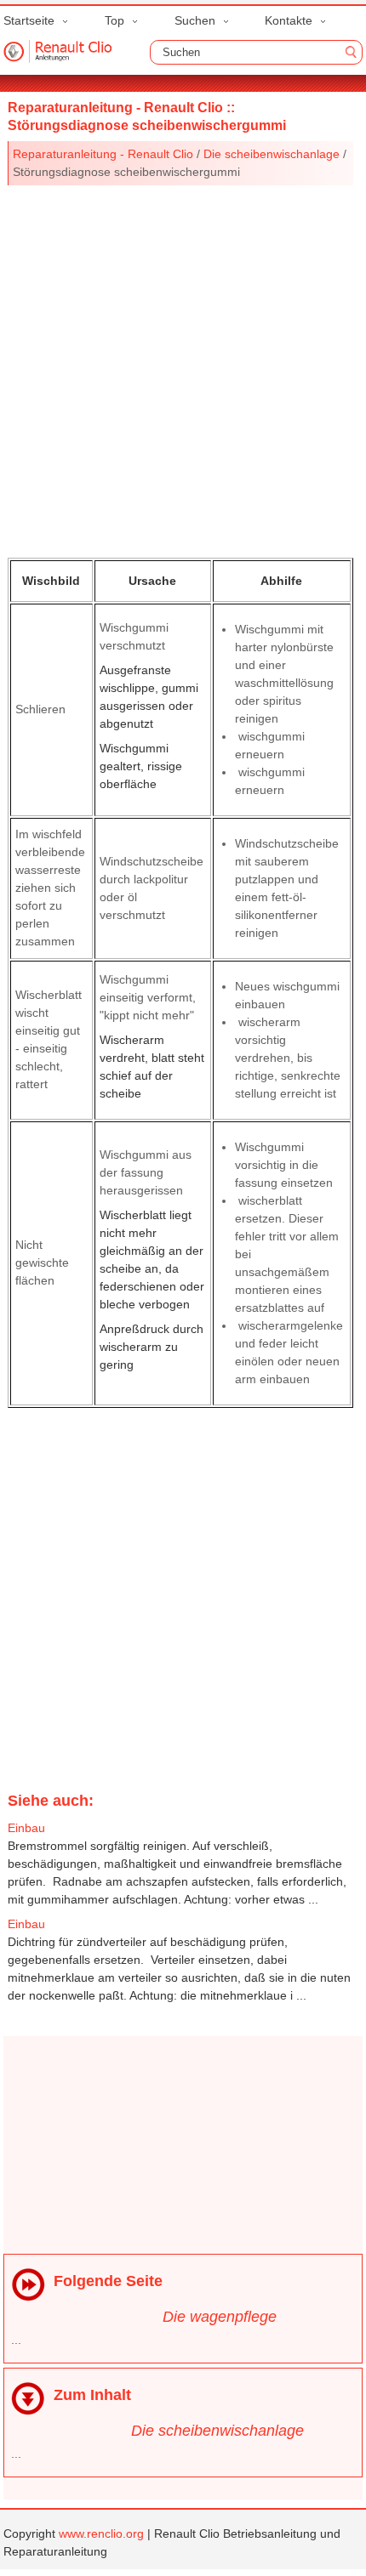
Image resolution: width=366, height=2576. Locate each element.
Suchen (195, 20)
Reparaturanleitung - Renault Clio (103, 154)
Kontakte (289, 20)
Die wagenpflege (220, 2317)
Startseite (29, 20)
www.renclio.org (101, 2533)
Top (114, 20)
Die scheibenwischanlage (272, 154)
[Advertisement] (183, 368)
